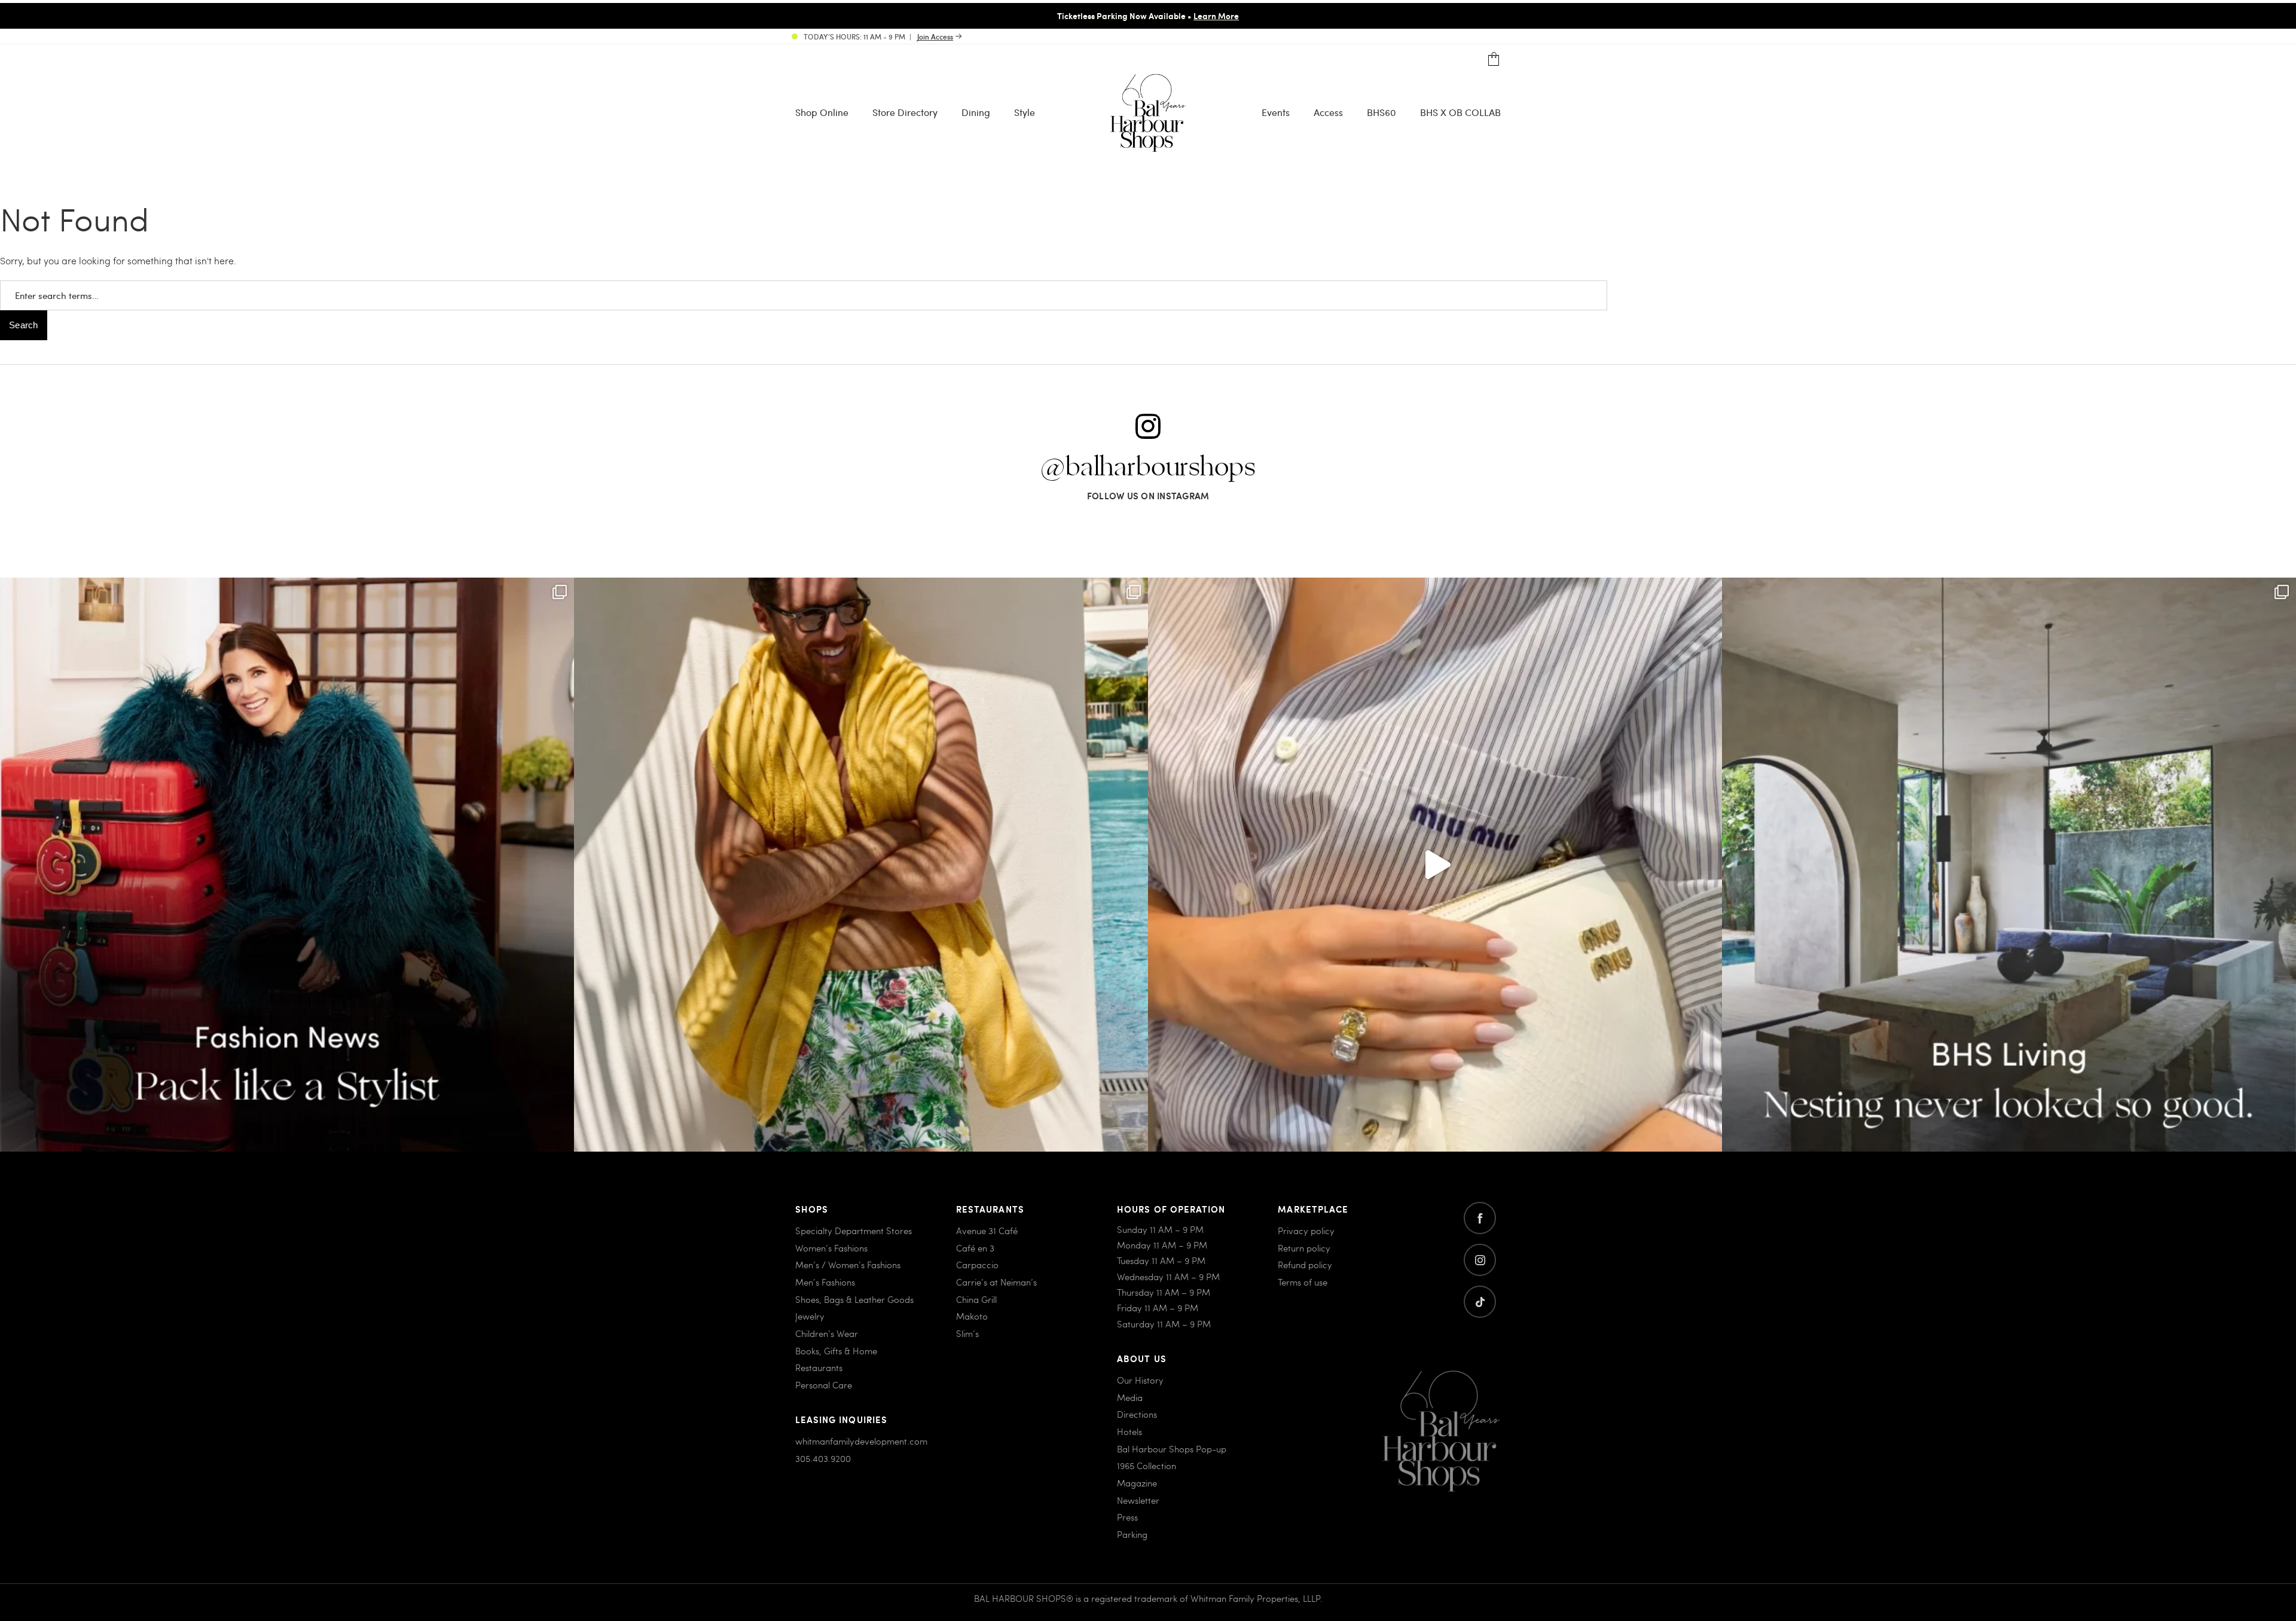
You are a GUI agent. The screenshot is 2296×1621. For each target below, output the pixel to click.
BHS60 (1381, 112)
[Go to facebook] (1480, 1218)
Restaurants (819, 1367)
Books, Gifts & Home (836, 1351)
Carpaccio (977, 1265)
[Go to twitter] (1480, 1302)
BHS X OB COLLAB (1460, 112)
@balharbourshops (1148, 468)
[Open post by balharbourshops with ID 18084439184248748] (2009, 865)
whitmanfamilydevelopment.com (861, 1441)
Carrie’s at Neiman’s (996, 1282)
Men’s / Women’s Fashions (848, 1265)
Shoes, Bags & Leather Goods (854, 1299)
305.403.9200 (823, 1458)
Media (1130, 1397)
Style (1025, 112)
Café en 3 (975, 1248)
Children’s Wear (827, 1333)
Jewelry (810, 1316)
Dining (976, 112)
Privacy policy (1306, 1231)
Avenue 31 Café (987, 1231)
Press (1127, 1517)
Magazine (1137, 1483)
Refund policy (1305, 1265)
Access (1328, 112)
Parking (1132, 1534)
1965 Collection (1147, 1466)
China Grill (976, 1299)
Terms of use (1303, 1282)
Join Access (935, 36)
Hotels (1129, 1431)
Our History (1140, 1380)
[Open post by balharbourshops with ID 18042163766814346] (1435, 865)
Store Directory (905, 112)
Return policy (1304, 1248)
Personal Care (824, 1385)
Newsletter (1138, 1500)
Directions (1137, 1414)
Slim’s (967, 1333)
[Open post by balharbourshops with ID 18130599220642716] (287, 865)
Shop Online (822, 112)
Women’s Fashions (831, 1248)
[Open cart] (1494, 59)
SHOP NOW (1248, 16)
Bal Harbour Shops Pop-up (1172, 1449)
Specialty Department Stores (854, 1231)
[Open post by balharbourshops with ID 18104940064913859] (861, 865)
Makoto (972, 1316)
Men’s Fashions (825, 1282)
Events (1276, 112)
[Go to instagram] (1480, 1260)
